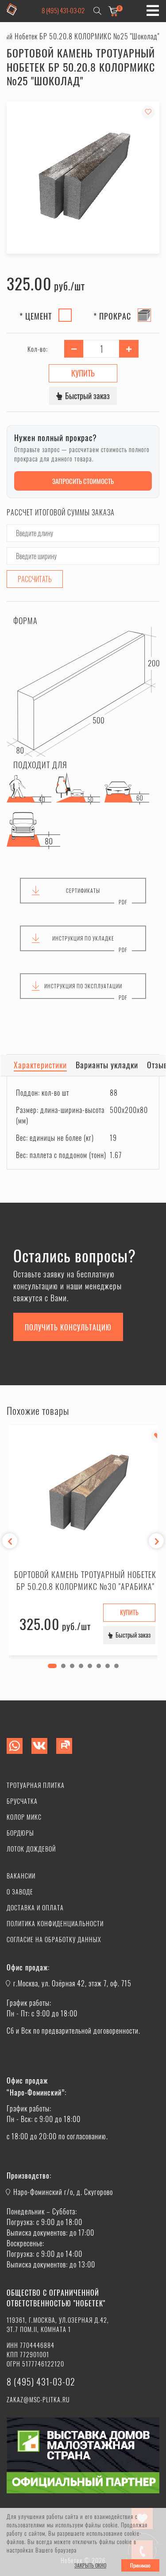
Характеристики (40, 1065)
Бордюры (20, 1833)
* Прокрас (112, 316)
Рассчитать (35, 579)
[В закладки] (148, 112)
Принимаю (140, 2565)
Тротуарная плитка (36, 1785)
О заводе (20, 1892)
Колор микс (24, 1817)
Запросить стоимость (83, 481)
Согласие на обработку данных (54, 1939)
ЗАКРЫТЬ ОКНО (90, 2565)
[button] (52, 1666)
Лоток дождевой (31, 1849)
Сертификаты (83, 890)
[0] (113, 11)
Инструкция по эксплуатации (83, 986)
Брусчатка (22, 1801)
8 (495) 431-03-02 (63, 10)
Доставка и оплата (35, 1907)
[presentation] (10, 1541)
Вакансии (21, 1876)
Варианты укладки (107, 1065)
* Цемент (36, 316)
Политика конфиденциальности (55, 1923)
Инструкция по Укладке (83, 938)
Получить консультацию (68, 1327)
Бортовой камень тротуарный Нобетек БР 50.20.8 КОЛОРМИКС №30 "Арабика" (85, 1580)
